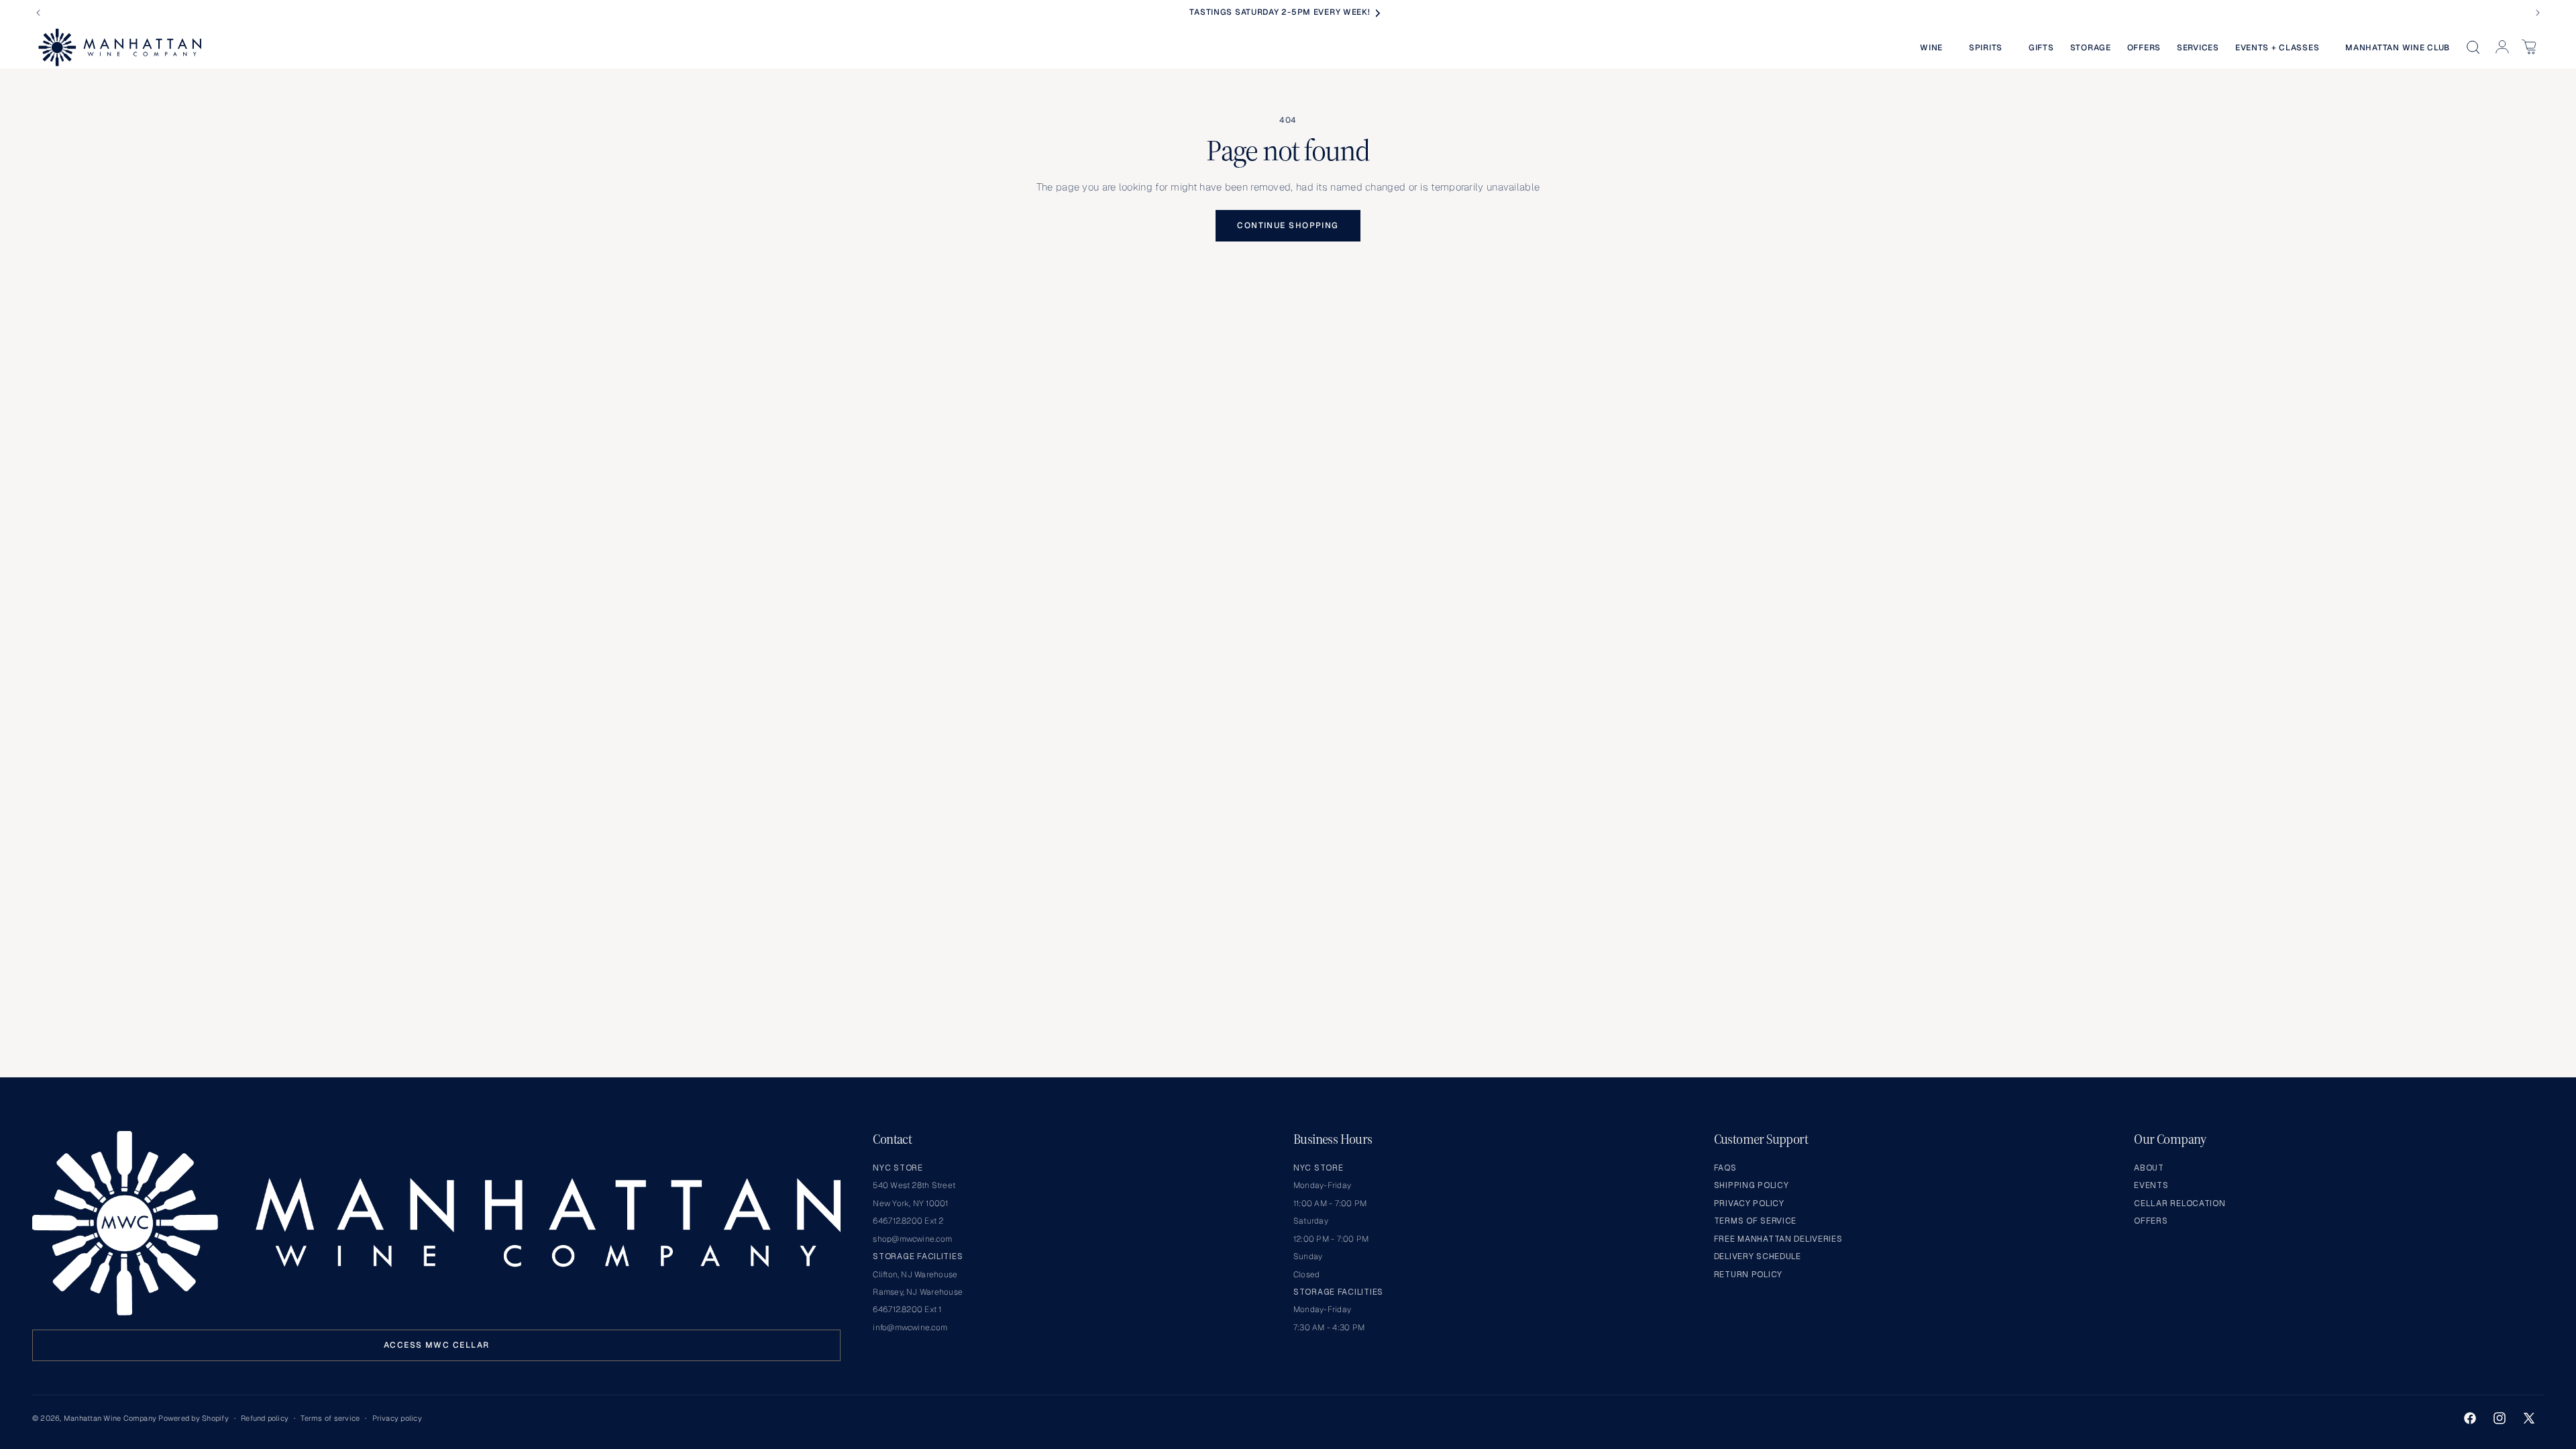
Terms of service (330, 1418)
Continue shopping (1288, 225)
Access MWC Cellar (436, 1345)
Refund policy (265, 1418)
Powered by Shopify (193, 1418)
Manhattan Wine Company (110, 1418)
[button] (1936, 48)
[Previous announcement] (38, 13)
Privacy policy (397, 1418)
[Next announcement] (2538, 13)
